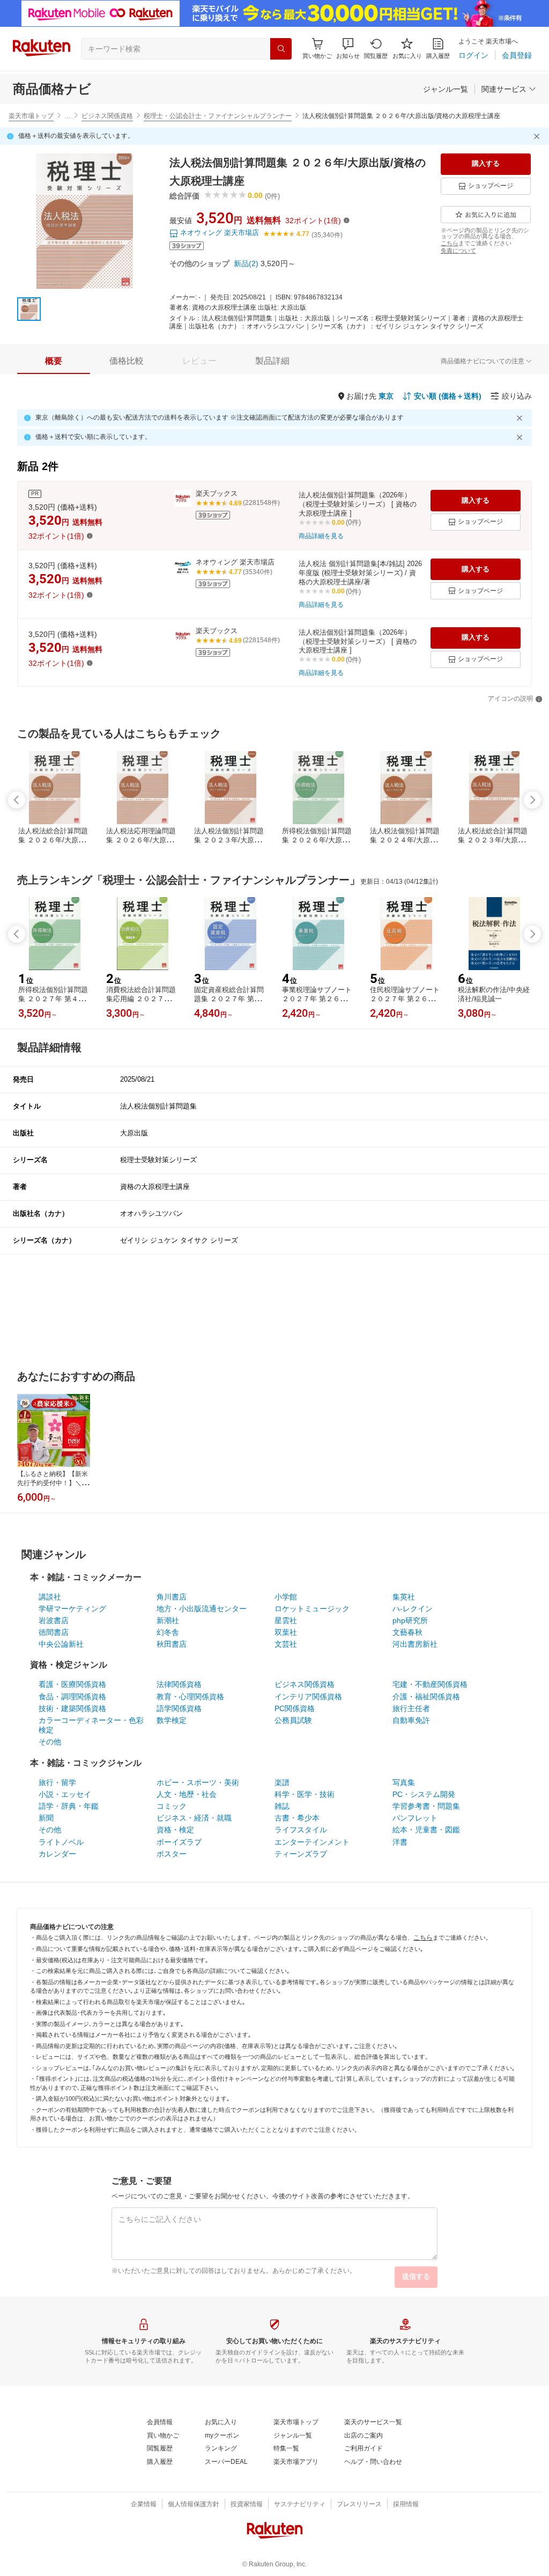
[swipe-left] (17, 800)
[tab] (54, 361)
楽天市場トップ (31, 116)
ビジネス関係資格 (107, 116)
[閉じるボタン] (538, 136)
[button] (348, 49)
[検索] (281, 49)
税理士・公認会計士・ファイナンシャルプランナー (218, 116)
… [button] (68, 116)
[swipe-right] (532, 800)
